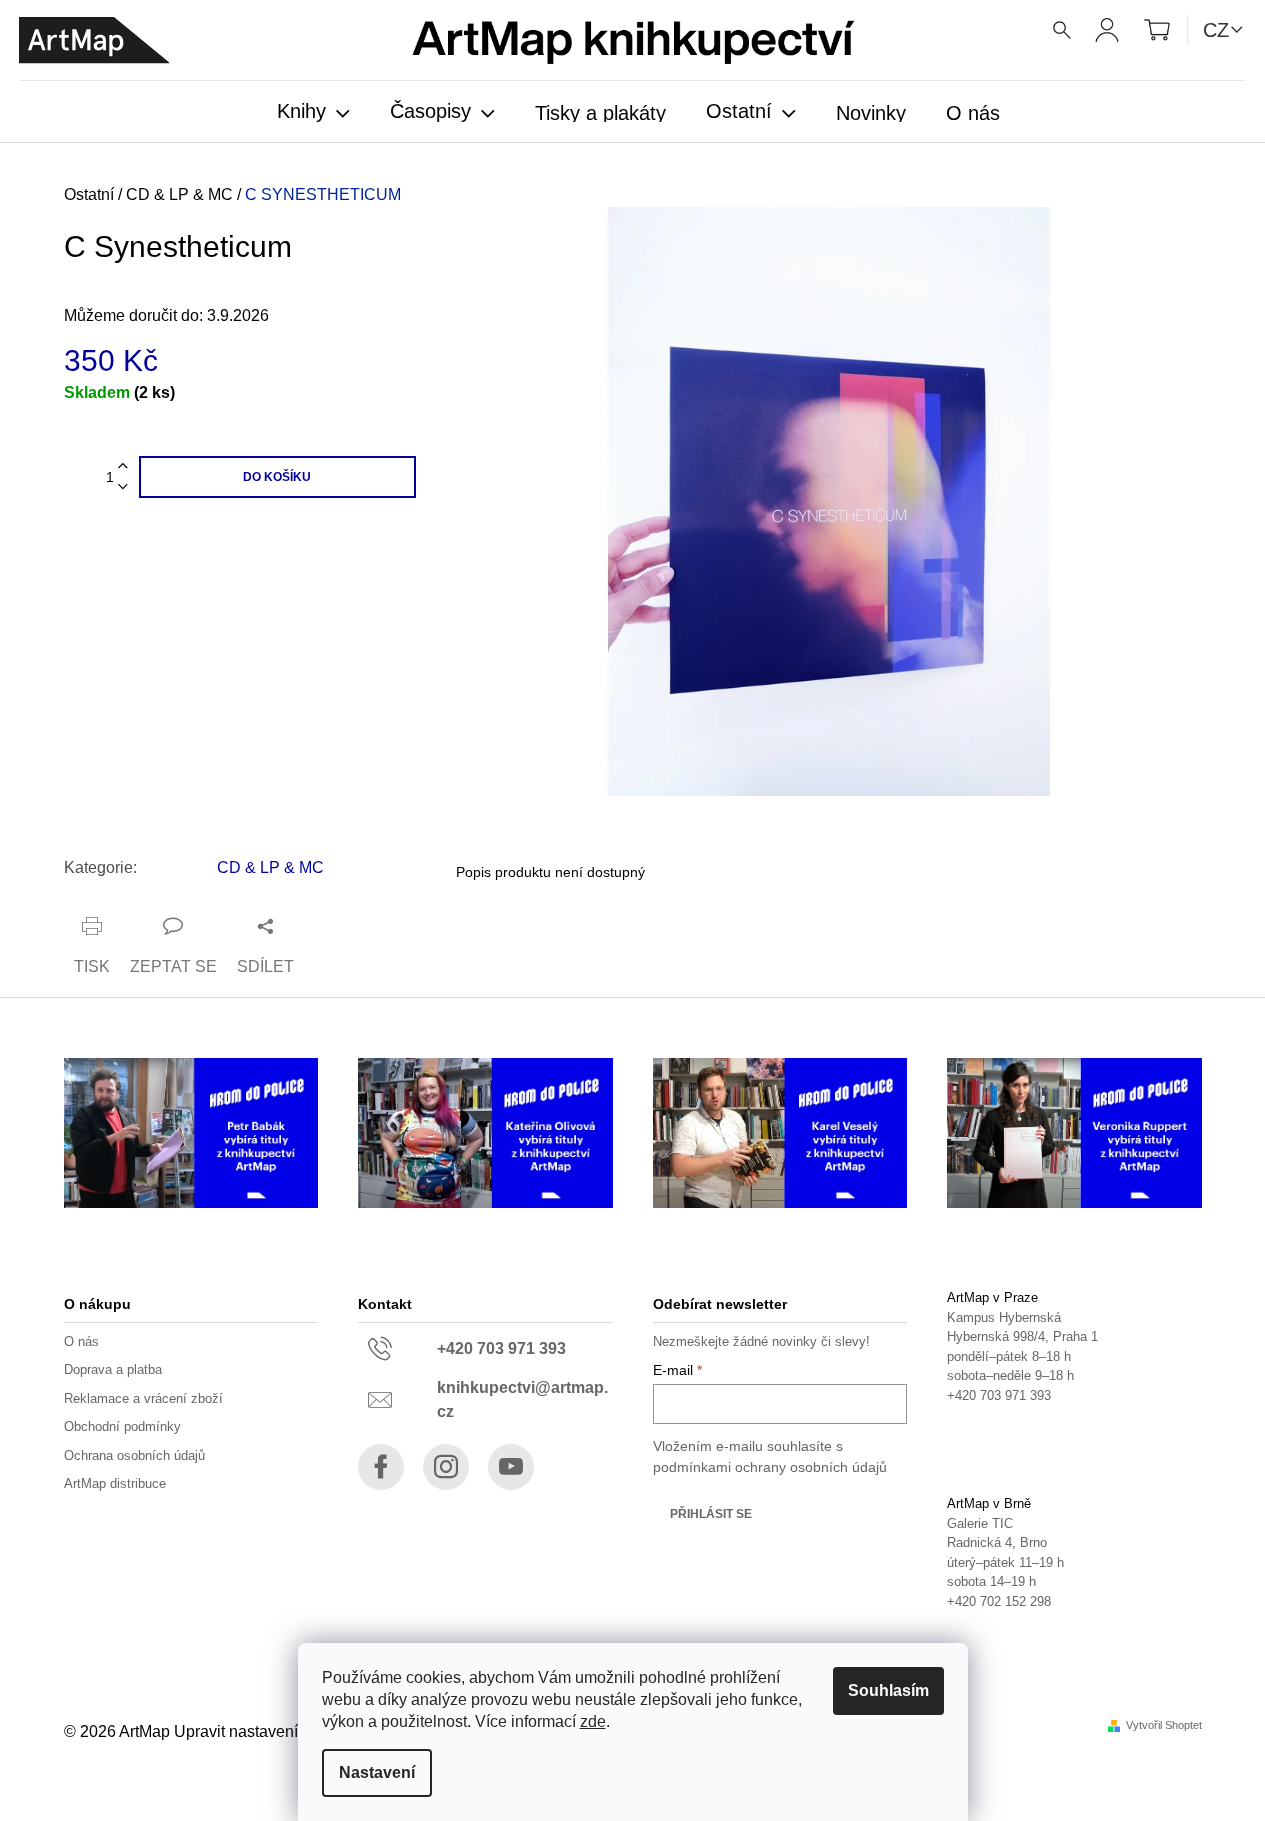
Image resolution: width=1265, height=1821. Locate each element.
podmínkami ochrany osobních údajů (770, 1467)
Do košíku (277, 477)
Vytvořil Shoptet (1164, 1725)
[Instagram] (446, 1467)
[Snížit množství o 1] (123, 487)
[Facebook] (381, 1467)
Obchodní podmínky (122, 1426)
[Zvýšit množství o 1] (123, 466)
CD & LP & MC (270, 867)
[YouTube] (511, 1467)
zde (593, 1721)
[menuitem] (313, 113)
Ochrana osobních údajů (134, 1455)
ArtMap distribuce (115, 1483)
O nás (81, 1341)
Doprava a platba (113, 1369)
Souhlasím (888, 1690)
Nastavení (377, 1772)
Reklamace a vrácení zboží (143, 1398)
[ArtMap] (94, 40)
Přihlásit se (711, 1514)
